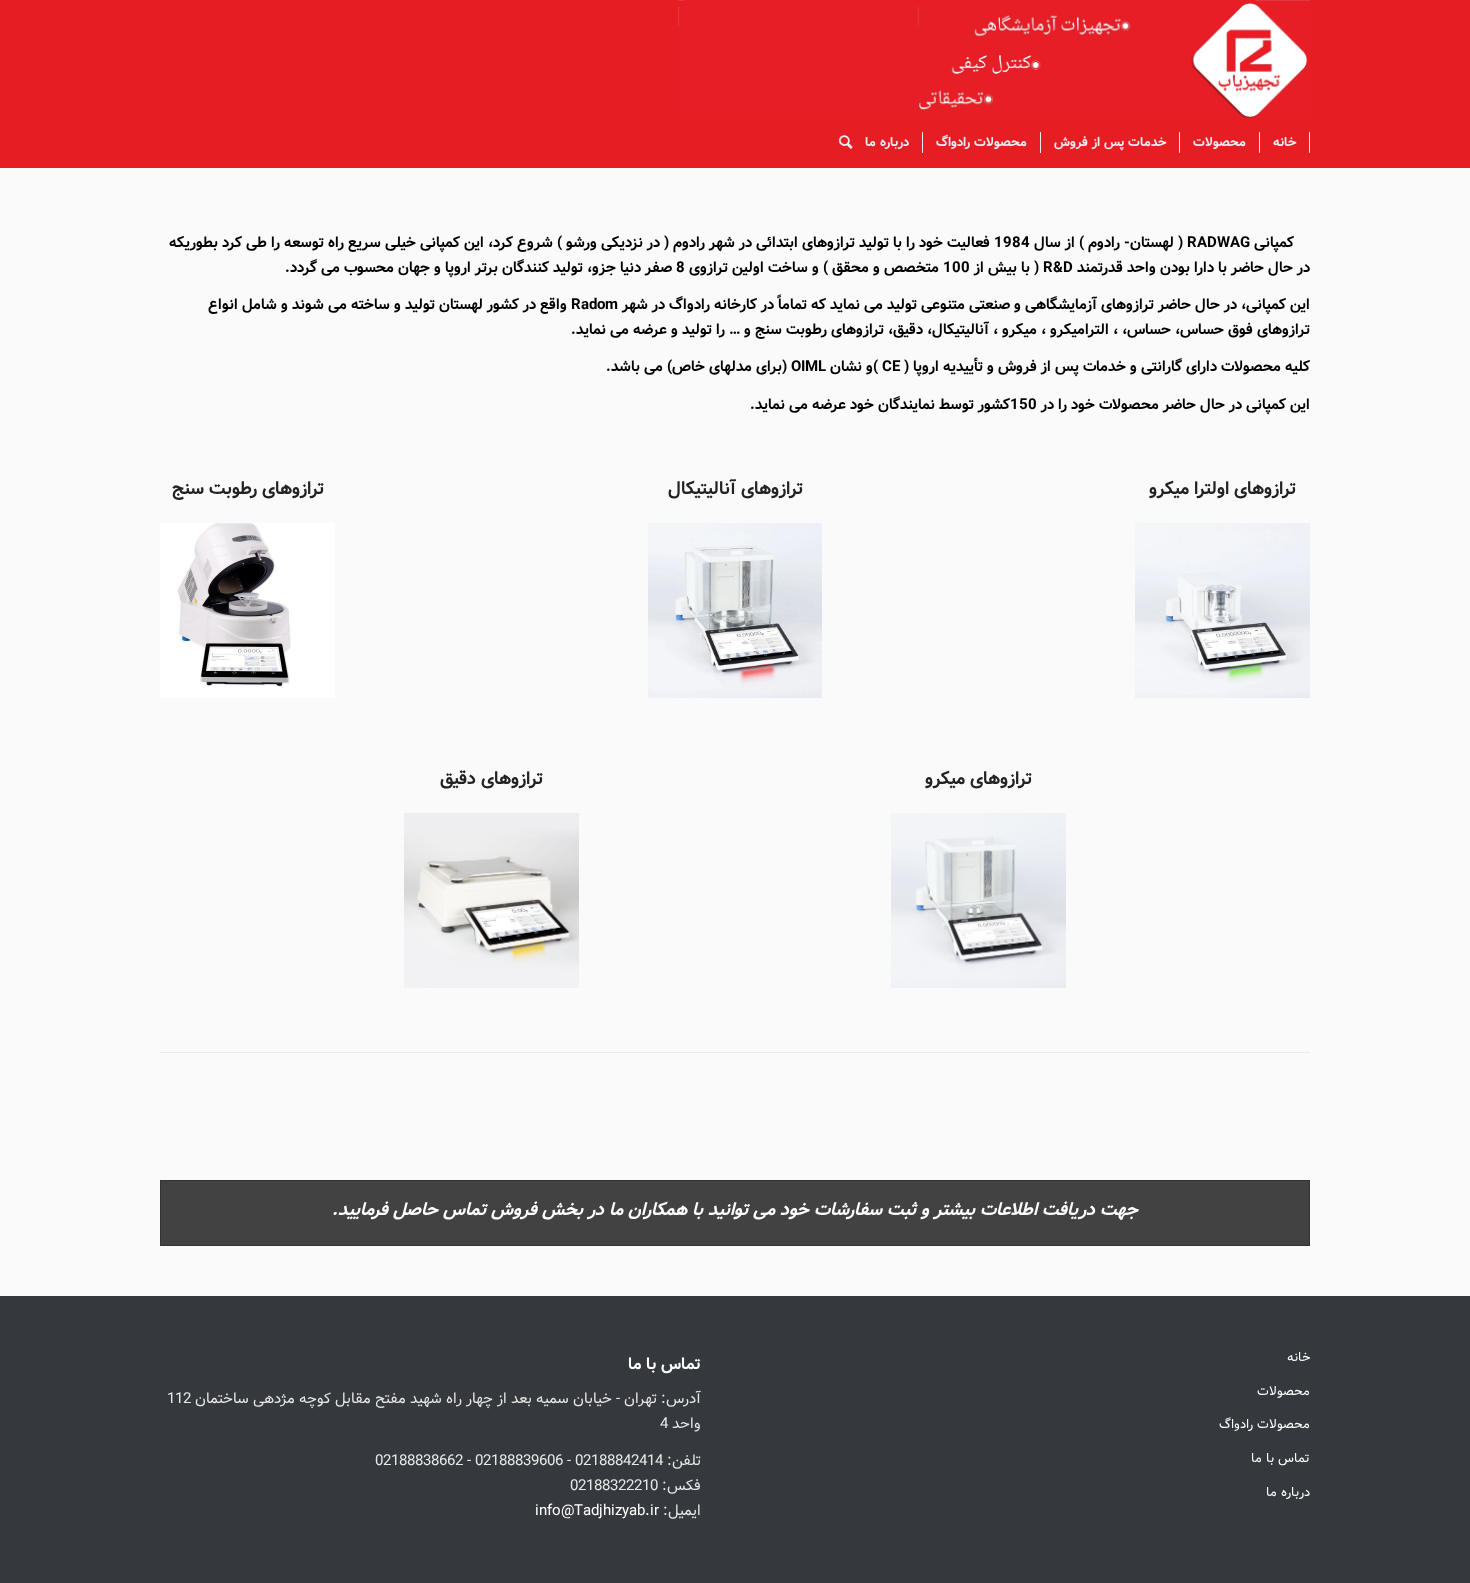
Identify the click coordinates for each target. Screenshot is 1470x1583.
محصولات (1283, 1391)
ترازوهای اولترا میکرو (1222, 489)
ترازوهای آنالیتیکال (735, 489)
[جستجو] (839, 143)
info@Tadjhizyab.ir (597, 1511)
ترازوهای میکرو (978, 779)
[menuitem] (1285, 143)
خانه (1298, 1357)
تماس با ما (1280, 1458)
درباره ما (1288, 1492)
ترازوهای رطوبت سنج (248, 489)
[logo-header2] (994, 59)
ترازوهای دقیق (491, 779)
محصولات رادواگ (1264, 1424)
